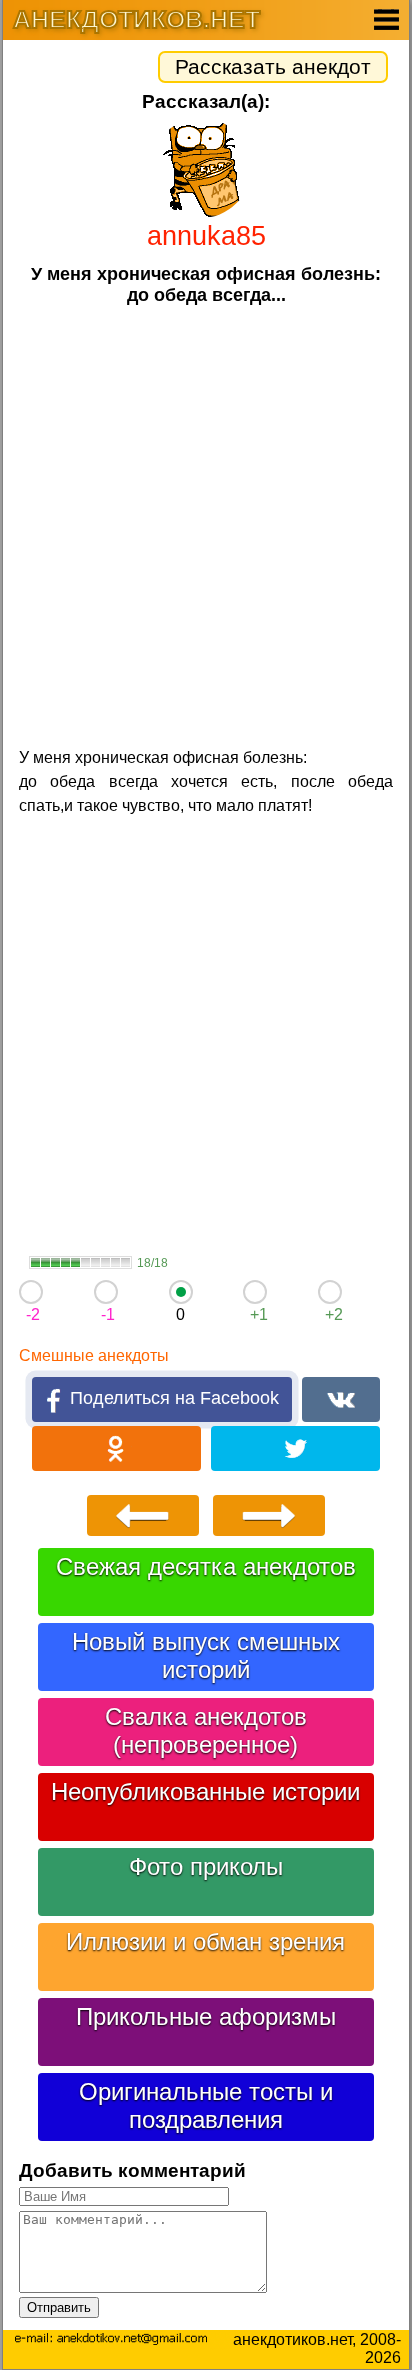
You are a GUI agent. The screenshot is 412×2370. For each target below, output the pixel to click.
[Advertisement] (206, 524)
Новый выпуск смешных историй (206, 1655)
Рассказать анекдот (273, 66)
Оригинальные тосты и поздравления (206, 2105)
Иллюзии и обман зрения (205, 1941)
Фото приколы (206, 1866)
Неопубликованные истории (205, 1791)
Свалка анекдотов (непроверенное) (206, 1730)
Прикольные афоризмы (206, 2016)
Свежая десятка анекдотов (206, 1566)
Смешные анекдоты (94, 1355)
